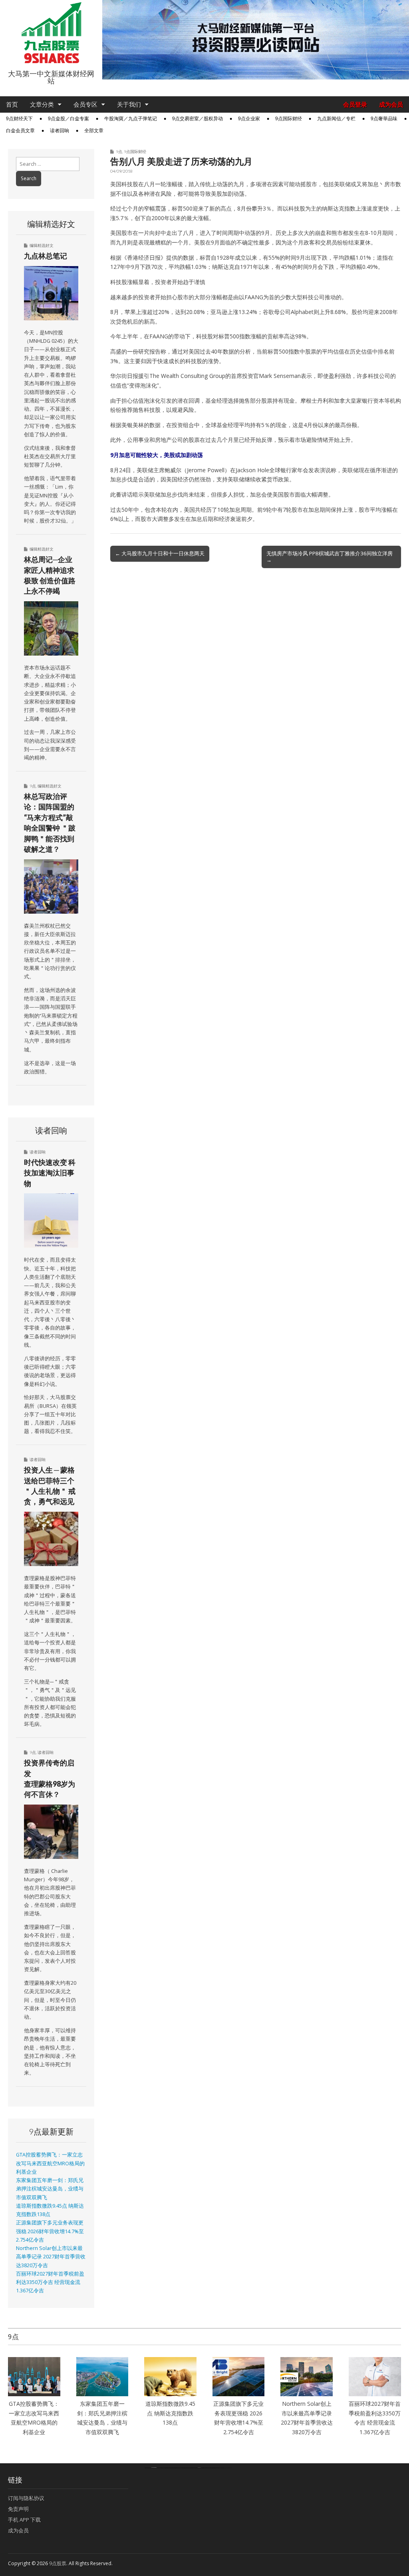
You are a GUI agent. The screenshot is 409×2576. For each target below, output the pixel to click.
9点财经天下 (19, 119)
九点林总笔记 (46, 256)
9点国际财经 (289, 119)
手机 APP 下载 (24, 2520)
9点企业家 (249, 119)
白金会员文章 (20, 131)
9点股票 (58, 2563)
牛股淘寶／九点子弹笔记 (131, 119)
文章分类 (42, 104)
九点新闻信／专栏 (336, 119)
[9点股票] (51, 33)
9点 (119, 151)
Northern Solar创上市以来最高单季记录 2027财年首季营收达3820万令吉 (51, 2257)
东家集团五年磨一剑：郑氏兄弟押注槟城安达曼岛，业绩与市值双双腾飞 (50, 2189)
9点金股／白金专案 (68, 119)
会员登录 (355, 104)
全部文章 (94, 131)
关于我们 (129, 104)
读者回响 (60, 131)
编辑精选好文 (42, 245)
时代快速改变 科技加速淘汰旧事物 (50, 1173)
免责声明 (18, 2509)
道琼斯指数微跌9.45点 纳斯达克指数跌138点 (170, 2413)
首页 (12, 104)
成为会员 (391, 104)
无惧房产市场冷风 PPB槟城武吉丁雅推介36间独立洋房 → (330, 557)
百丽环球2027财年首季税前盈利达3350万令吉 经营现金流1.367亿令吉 (50, 2282)
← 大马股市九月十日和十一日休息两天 (160, 553)
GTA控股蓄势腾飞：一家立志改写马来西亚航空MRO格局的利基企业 (50, 2163)
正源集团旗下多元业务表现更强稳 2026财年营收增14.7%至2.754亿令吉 (50, 2231)
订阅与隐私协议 (26, 2498)
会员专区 (85, 104)
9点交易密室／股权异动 (198, 119)
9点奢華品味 (384, 119)
